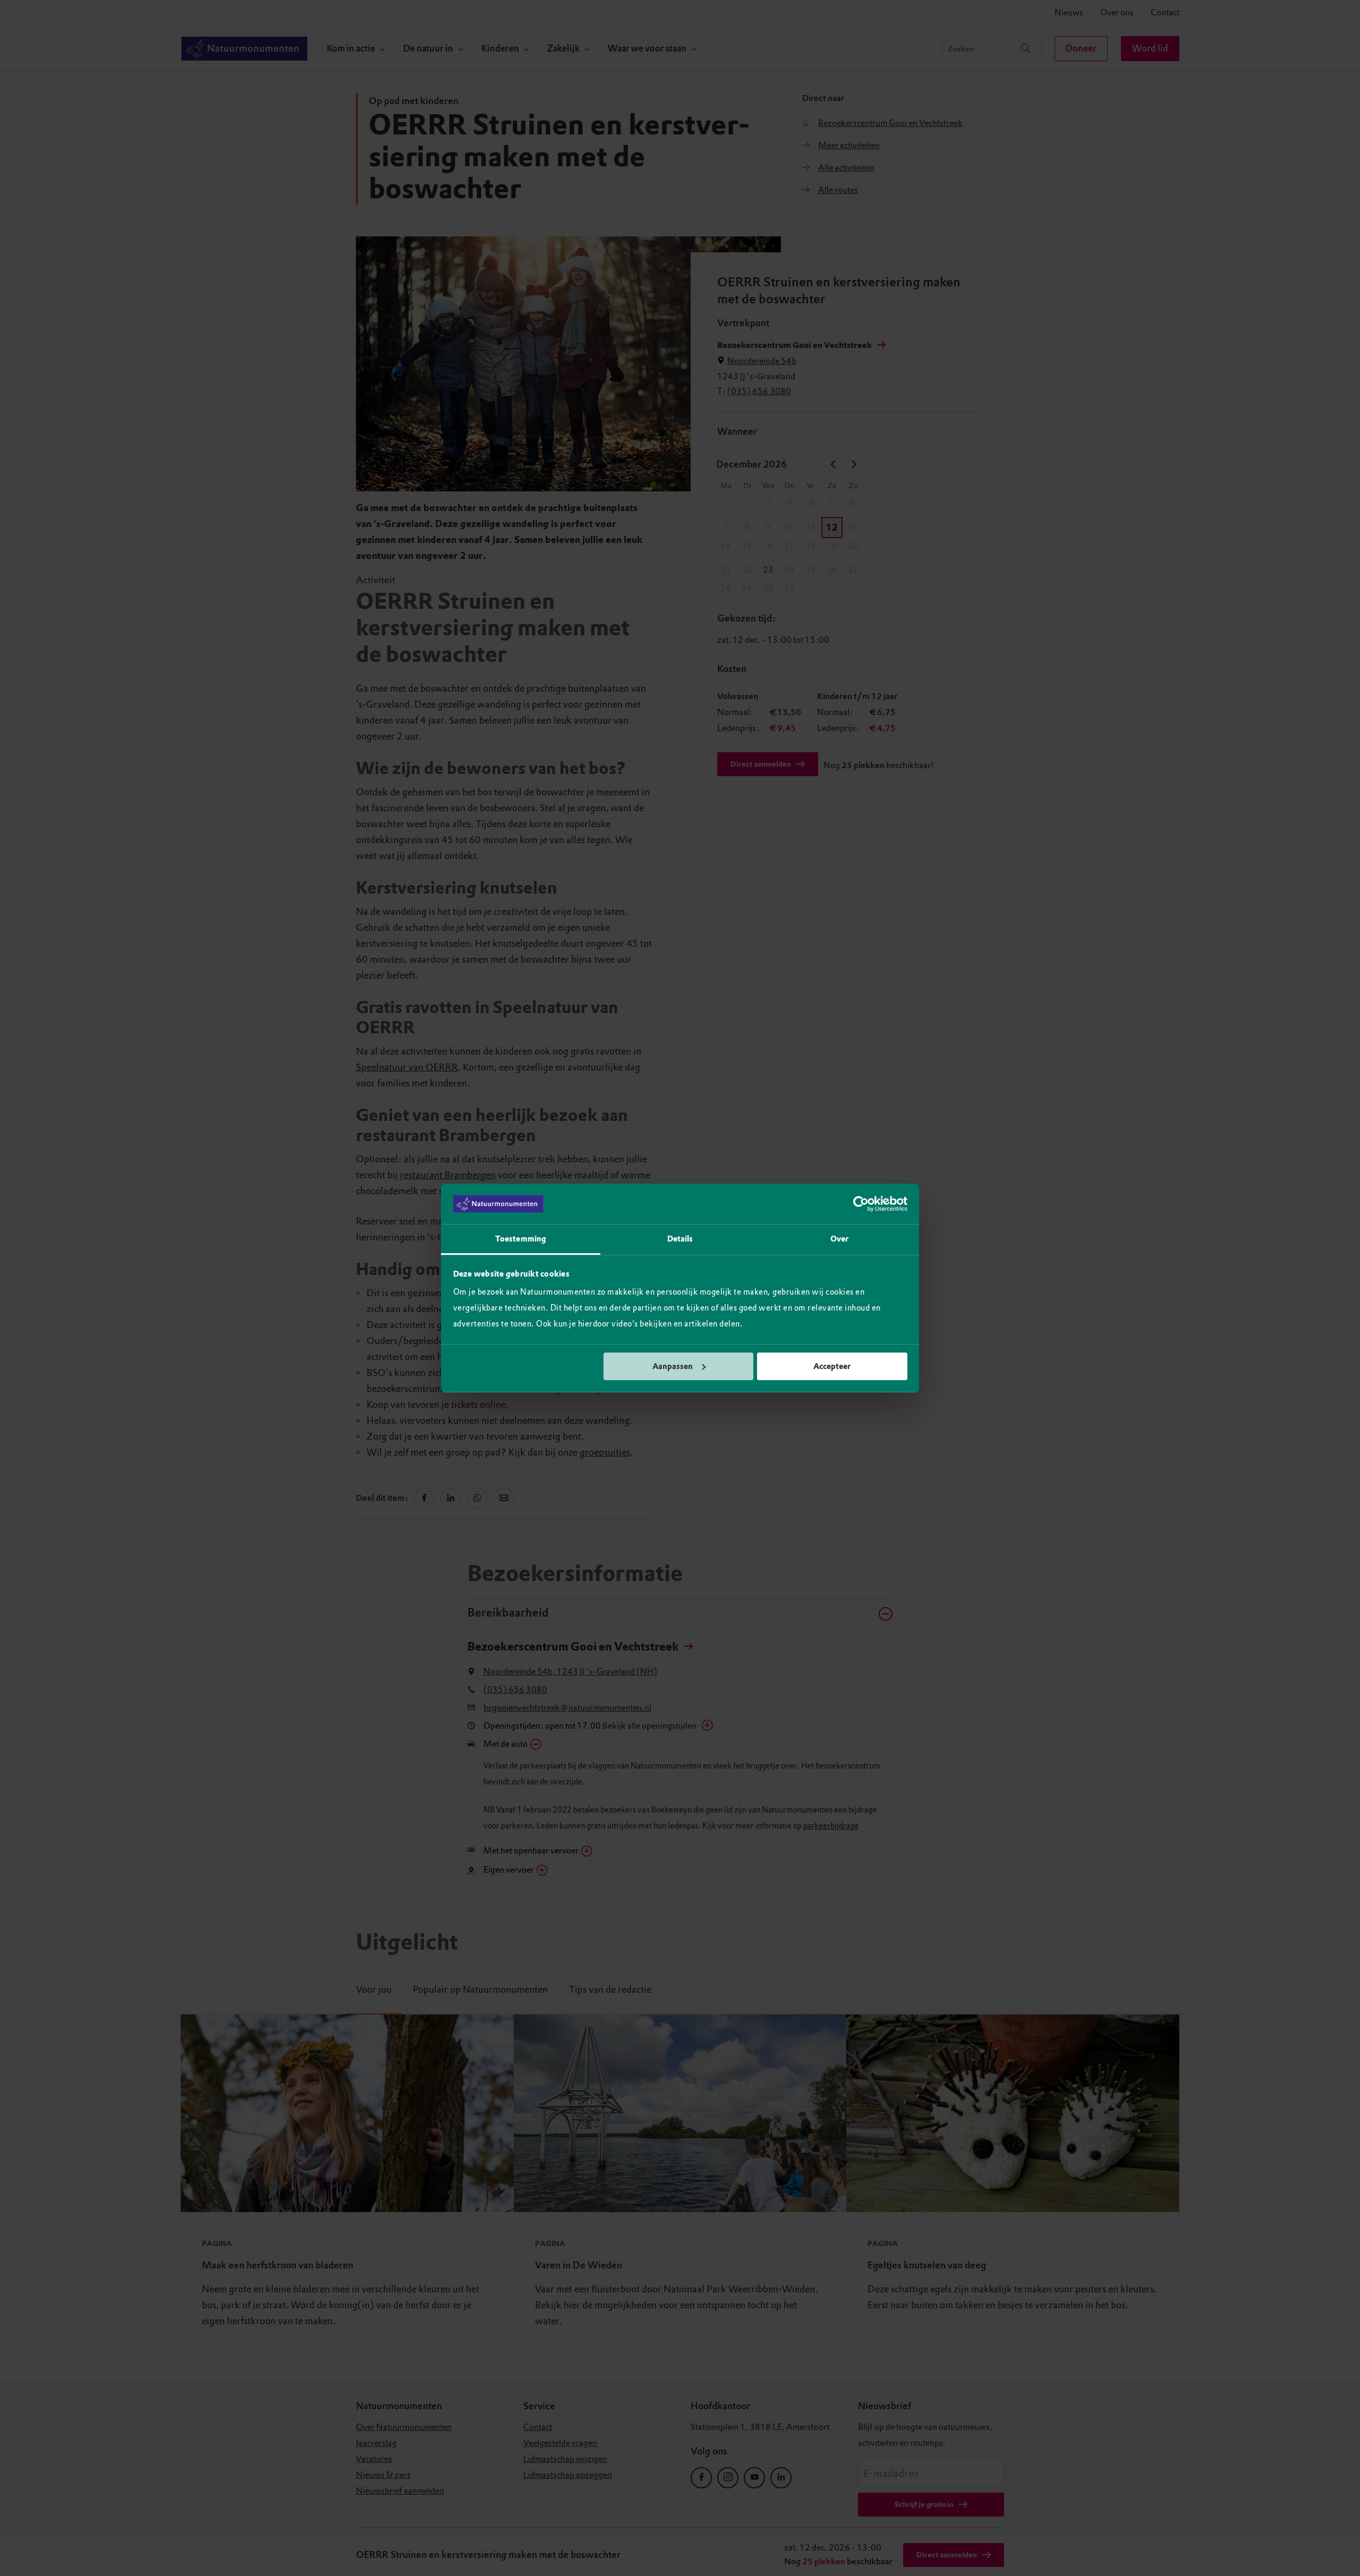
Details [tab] (680, 1239)
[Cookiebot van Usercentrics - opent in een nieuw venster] (861, 1204)
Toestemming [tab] (521, 1239)
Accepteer (832, 1366)
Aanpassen (673, 1366)
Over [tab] (839, 1239)
